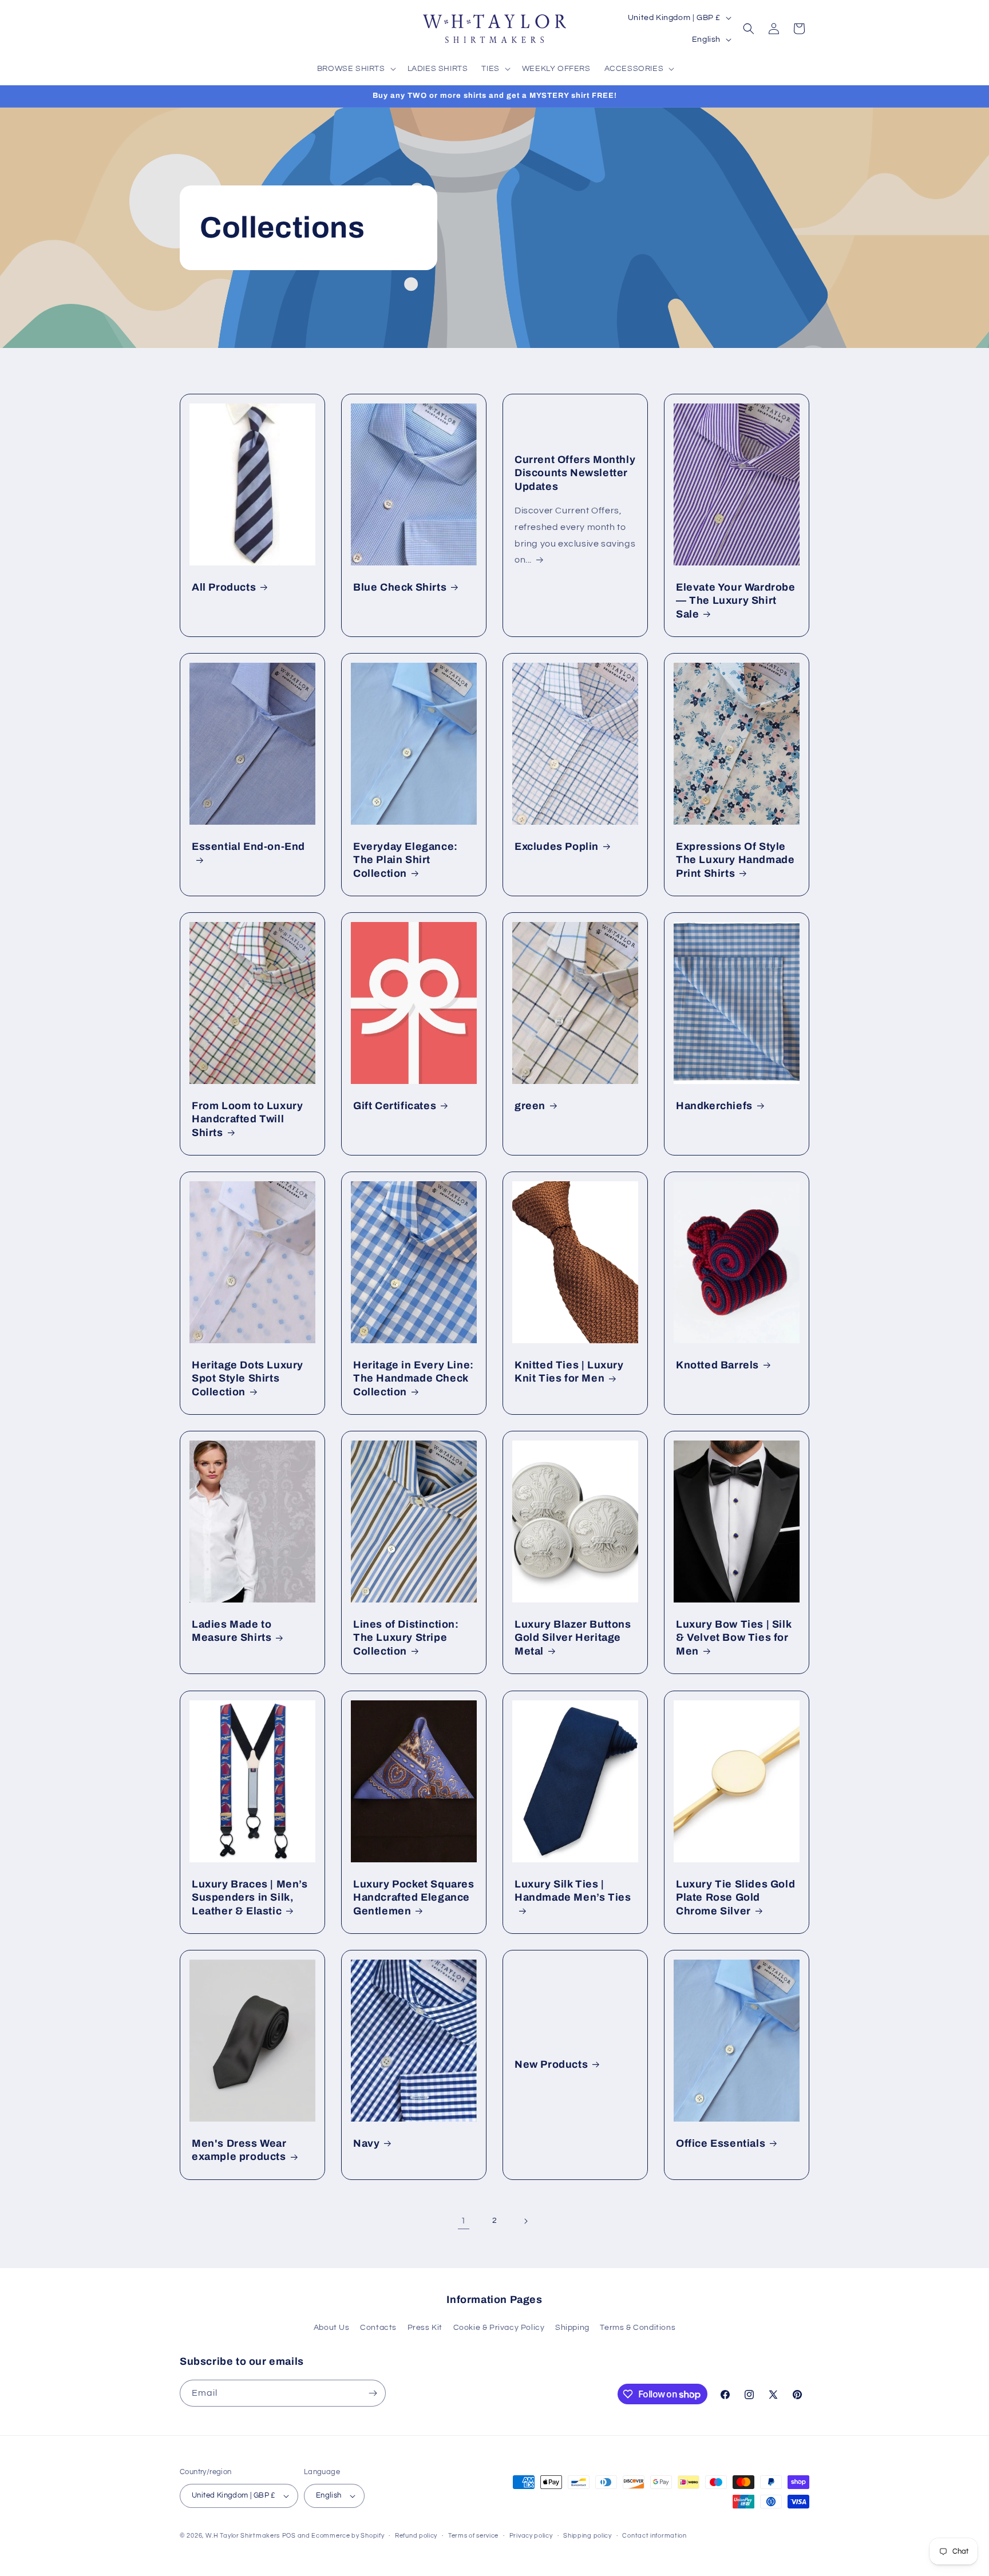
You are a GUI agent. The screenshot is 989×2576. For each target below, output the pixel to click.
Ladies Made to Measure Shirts (232, 1631)
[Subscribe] (373, 2393)
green (530, 1106)
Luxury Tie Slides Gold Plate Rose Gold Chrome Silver (735, 1898)
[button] (355, 69)
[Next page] (525, 2221)
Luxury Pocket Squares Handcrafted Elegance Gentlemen (414, 1898)
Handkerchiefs (714, 1106)
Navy (366, 2143)
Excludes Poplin (557, 846)
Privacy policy (531, 2536)
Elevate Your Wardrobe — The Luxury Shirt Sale (736, 601)
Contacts (378, 2328)
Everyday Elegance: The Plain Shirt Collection (406, 860)
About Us (332, 2328)
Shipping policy (588, 2536)
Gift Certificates (395, 1106)
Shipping (572, 2328)
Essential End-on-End (248, 846)
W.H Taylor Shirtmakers (243, 2536)
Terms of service (473, 2536)
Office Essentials (721, 2143)
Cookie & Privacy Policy (499, 2328)
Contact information (654, 2536)
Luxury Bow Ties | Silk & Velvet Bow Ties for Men (733, 1638)
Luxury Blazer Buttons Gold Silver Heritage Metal (573, 1638)
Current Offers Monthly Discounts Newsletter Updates (575, 473)
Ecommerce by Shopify (348, 2536)
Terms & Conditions (638, 2328)
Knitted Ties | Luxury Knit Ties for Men (569, 1372)
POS (289, 2536)
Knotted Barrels (717, 1365)
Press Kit (425, 2328)
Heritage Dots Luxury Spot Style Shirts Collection (248, 1378)
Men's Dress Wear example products (239, 2150)
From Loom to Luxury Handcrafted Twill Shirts (247, 1119)
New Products (551, 2064)
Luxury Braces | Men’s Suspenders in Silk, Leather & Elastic (250, 1898)
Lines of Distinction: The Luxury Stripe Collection (406, 1638)
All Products (224, 587)
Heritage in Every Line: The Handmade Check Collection (414, 1378)
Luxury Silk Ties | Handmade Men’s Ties (573, 1891)
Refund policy (416, 2536)
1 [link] (464, 2221)
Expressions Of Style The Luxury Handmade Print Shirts (735, 860)
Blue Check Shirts (400, 587)
